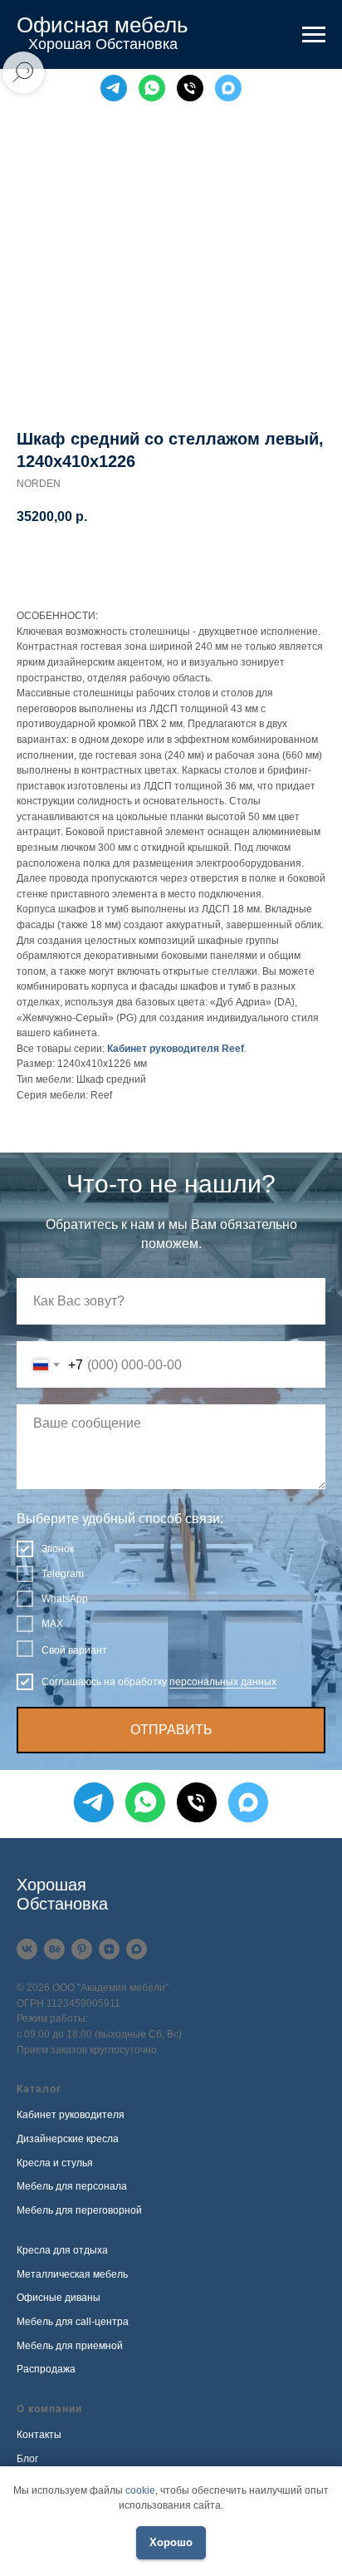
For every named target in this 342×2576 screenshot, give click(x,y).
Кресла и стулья (55, 2163)
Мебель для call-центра (73, 2322)
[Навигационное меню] (314, 35)
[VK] (27, 1949)
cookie (140, 2490)
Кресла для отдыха (62, 2250)
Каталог (39, 2089)
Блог (27, 2459)
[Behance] (54, 1949)
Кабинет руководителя (71, 2115)
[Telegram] (114, 88)
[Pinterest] (82, 1949)
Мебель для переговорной (79, 2210)
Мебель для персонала (72, 2186)
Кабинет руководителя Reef (176, 1049)
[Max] (228, 88)
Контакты (39, 2435)
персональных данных (223, 1682)
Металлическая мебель (72, 2274)
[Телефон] (190, 88)
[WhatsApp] (152, 88)
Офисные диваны (59, 2298)
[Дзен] (109, 1949)
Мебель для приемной (70, 2346)
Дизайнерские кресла (68, 2139)
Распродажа (46, 2369)
